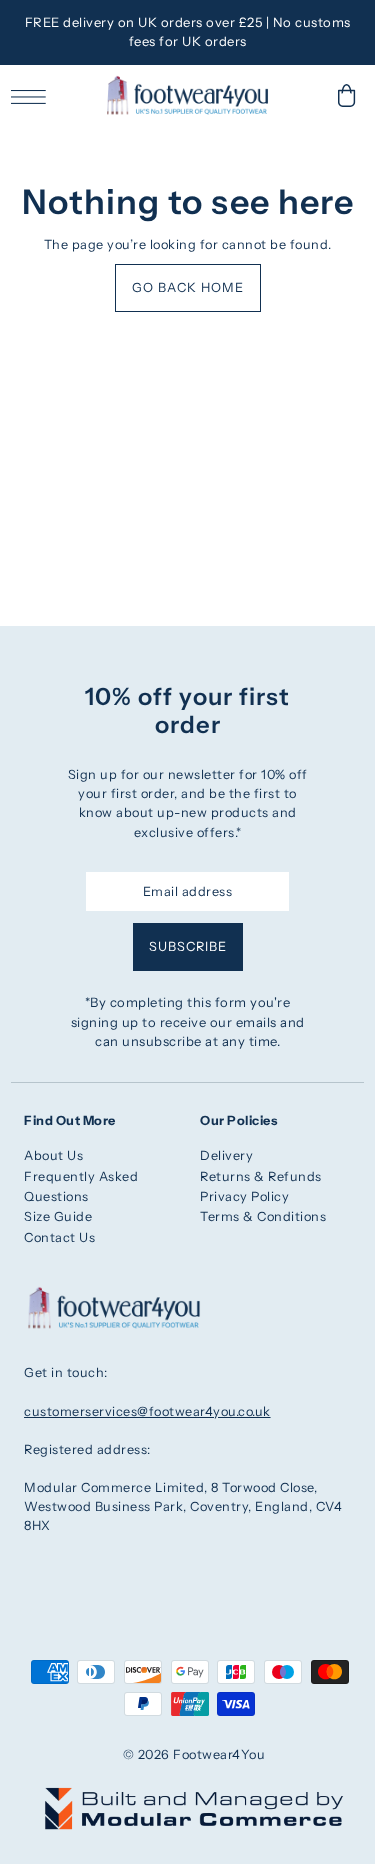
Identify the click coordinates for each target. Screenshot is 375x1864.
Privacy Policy (244, 1196)
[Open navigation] (33, 96)
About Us (53, 1155)
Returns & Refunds (261, 1176)
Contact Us (59, 1237)
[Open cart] (347, 95)
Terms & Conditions (263, 1216)
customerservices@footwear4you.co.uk (147, 1411)
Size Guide (58, 1216)
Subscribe (188, 946)
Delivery (226, 1155)
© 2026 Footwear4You (194, 1754)
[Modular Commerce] (194, 1797)
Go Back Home (188, 287)
